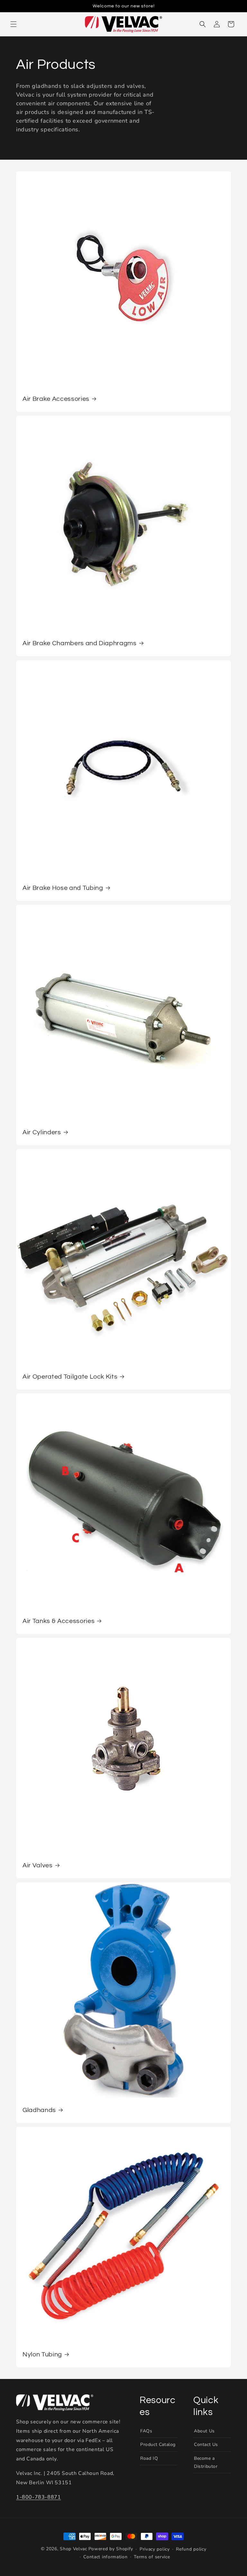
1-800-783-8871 (38, 2497)
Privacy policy (155, 2549)
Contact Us (206, 2444)
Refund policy (191, 2549)
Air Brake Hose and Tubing (63, 888)
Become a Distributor (206, 2462)
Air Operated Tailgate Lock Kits (70, 1377)
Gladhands (39, 2110)
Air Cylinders (42, 1132)
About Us (204, 2431)
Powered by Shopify (111, 2549)
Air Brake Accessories (56, 399)
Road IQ (149, 2458)
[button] (14, 24)
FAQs (146, 2431)
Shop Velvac (73, 2549)
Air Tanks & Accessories (59, 1621)
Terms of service (152, 2557)
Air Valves (38, 1865)
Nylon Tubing (42, 2354)
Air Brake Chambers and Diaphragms (80, 643)
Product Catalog (158, 2444)
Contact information (105, 2557)
